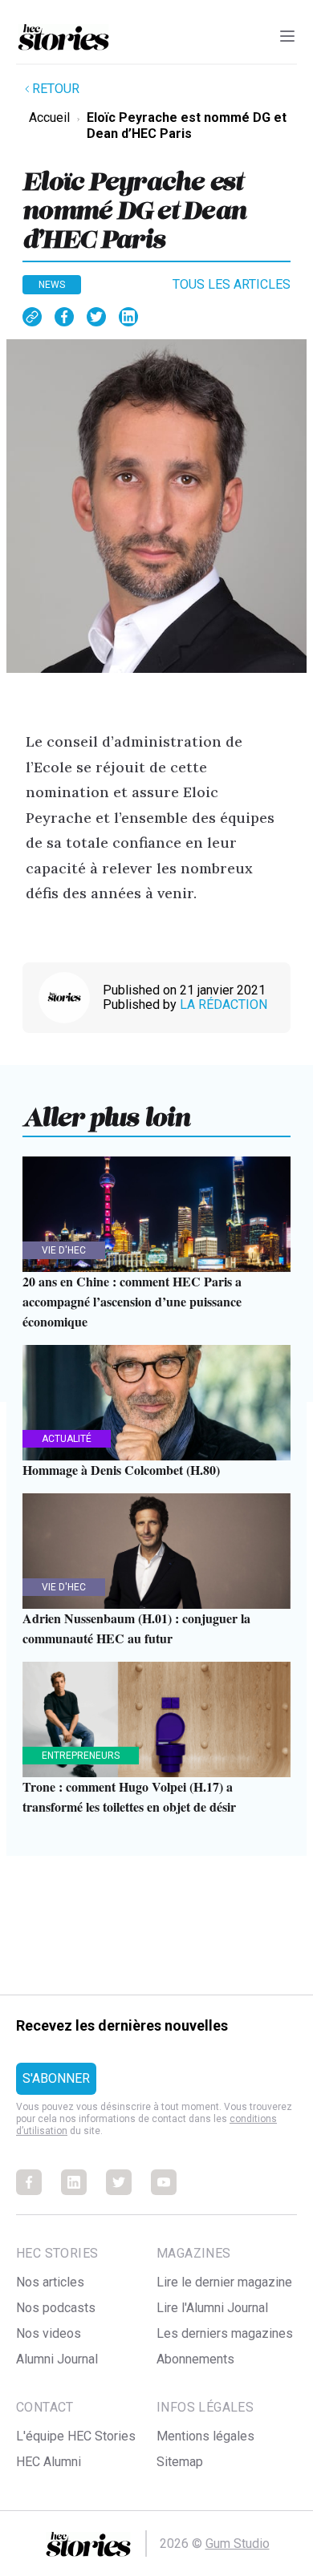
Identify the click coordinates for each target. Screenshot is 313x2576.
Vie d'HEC (64, 1250)
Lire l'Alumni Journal (212, 2308)
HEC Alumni (49, 2462)
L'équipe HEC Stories (76, 2436)
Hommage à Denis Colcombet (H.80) (121, 1470)
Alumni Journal (57, 2359)
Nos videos (49, 2333)
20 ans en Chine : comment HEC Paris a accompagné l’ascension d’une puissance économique (132, 1301)
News (52, 285)
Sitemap (180, 2462)
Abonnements (195, 2359)
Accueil (49, 117)
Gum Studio (238, 2544)
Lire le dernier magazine (224, 2282)
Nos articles (50, 2282)
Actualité (67, 1439)
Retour (56, 89)
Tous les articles (232, 284)
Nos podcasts (56, 2308)
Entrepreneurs (81, 1756)
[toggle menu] (287, 36)
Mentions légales (205, 2436)
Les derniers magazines (225, 2333)
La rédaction (224, 1004)
